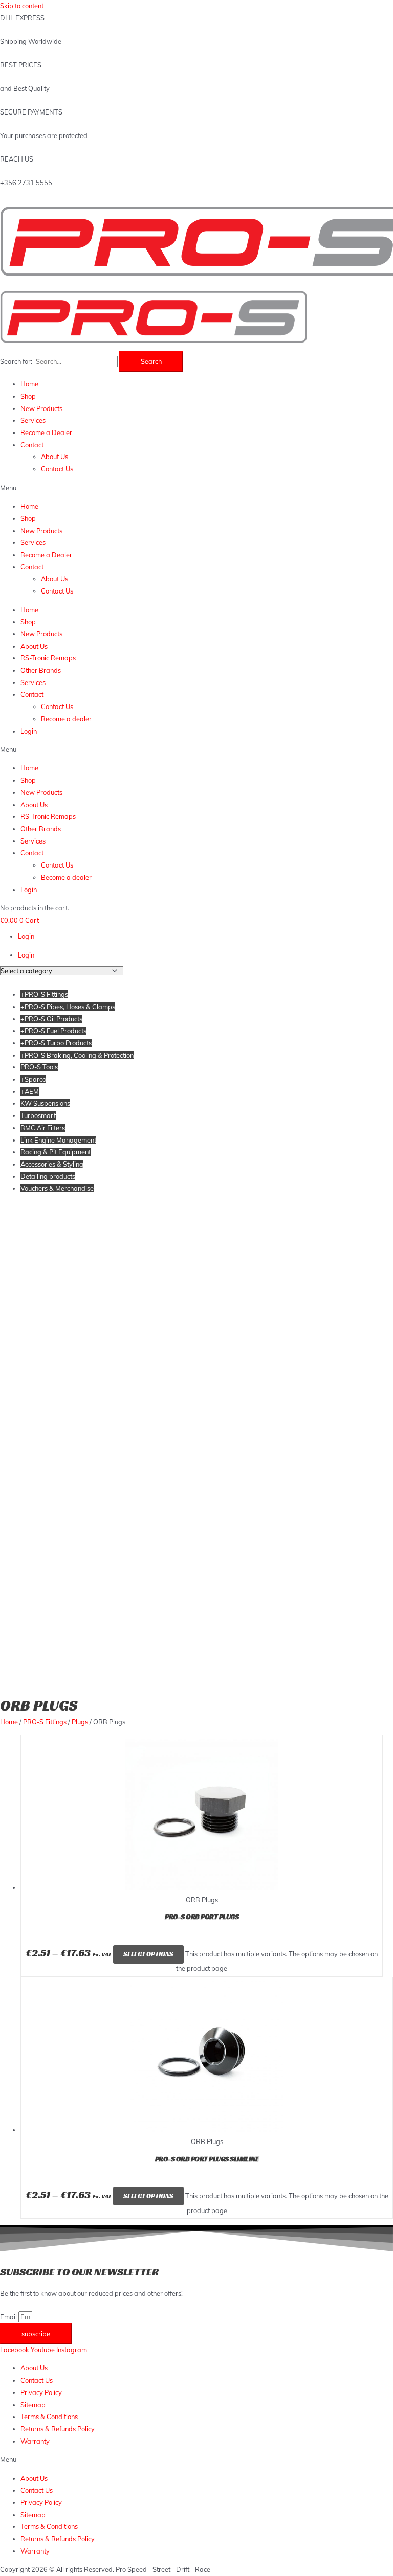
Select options (148, 1954)
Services (33, 420)
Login (29, 731)
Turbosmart (38, 1115)
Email (9, 2317)
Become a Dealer (46, 432)
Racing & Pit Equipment (56, 1152)
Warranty (35, 2441)
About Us (54, 457)
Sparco (33, 1079)
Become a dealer (66, 719)
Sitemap (33, 2405)
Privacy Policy (41, 2392)
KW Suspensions (45, 1103)
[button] (196, 488)
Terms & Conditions (49, 2417)
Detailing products (48, 1176)
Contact (32, 445)
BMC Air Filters (43, 1128)
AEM (30, 1091)
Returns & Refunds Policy (58, 2429)
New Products (41, 408)
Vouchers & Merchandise (57, 1188)
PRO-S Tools (39, 1067)
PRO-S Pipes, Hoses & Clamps (68, 1007)
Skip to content (22, 6)
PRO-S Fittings (44, 994)
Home (29, 384)
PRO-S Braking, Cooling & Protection (77, 1055)
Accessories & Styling (52, 1164)
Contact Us (57, 469)
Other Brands (41, 670)
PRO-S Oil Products (51, 1019)
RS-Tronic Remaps (48, 658)
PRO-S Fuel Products (53, 1031)
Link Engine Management (58, 1140)
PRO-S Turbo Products (56, 1043)
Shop (28, 396)
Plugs (80, 1722)
